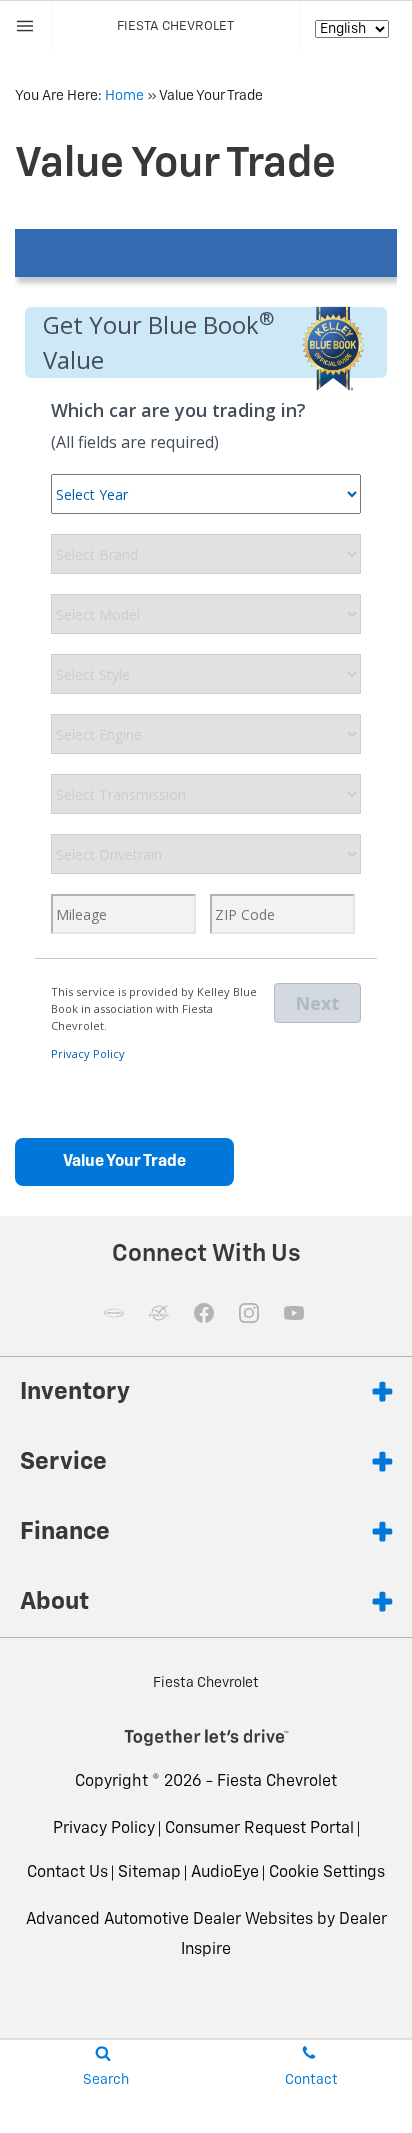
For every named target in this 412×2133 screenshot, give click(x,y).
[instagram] (249, 1313)
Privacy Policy (104, 1829)
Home (124, 96)
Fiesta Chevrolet (277, 1782)
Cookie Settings (327, 1873)
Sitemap (149, 1873)
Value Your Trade (124, 1162)
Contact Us (67, 1873)
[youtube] (294, 1313)
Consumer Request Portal (259, 1829)
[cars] (114, 1313)
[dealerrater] (159, 1313)
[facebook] (204, 1313)
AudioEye (225, 1873)
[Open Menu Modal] (26, 26)
